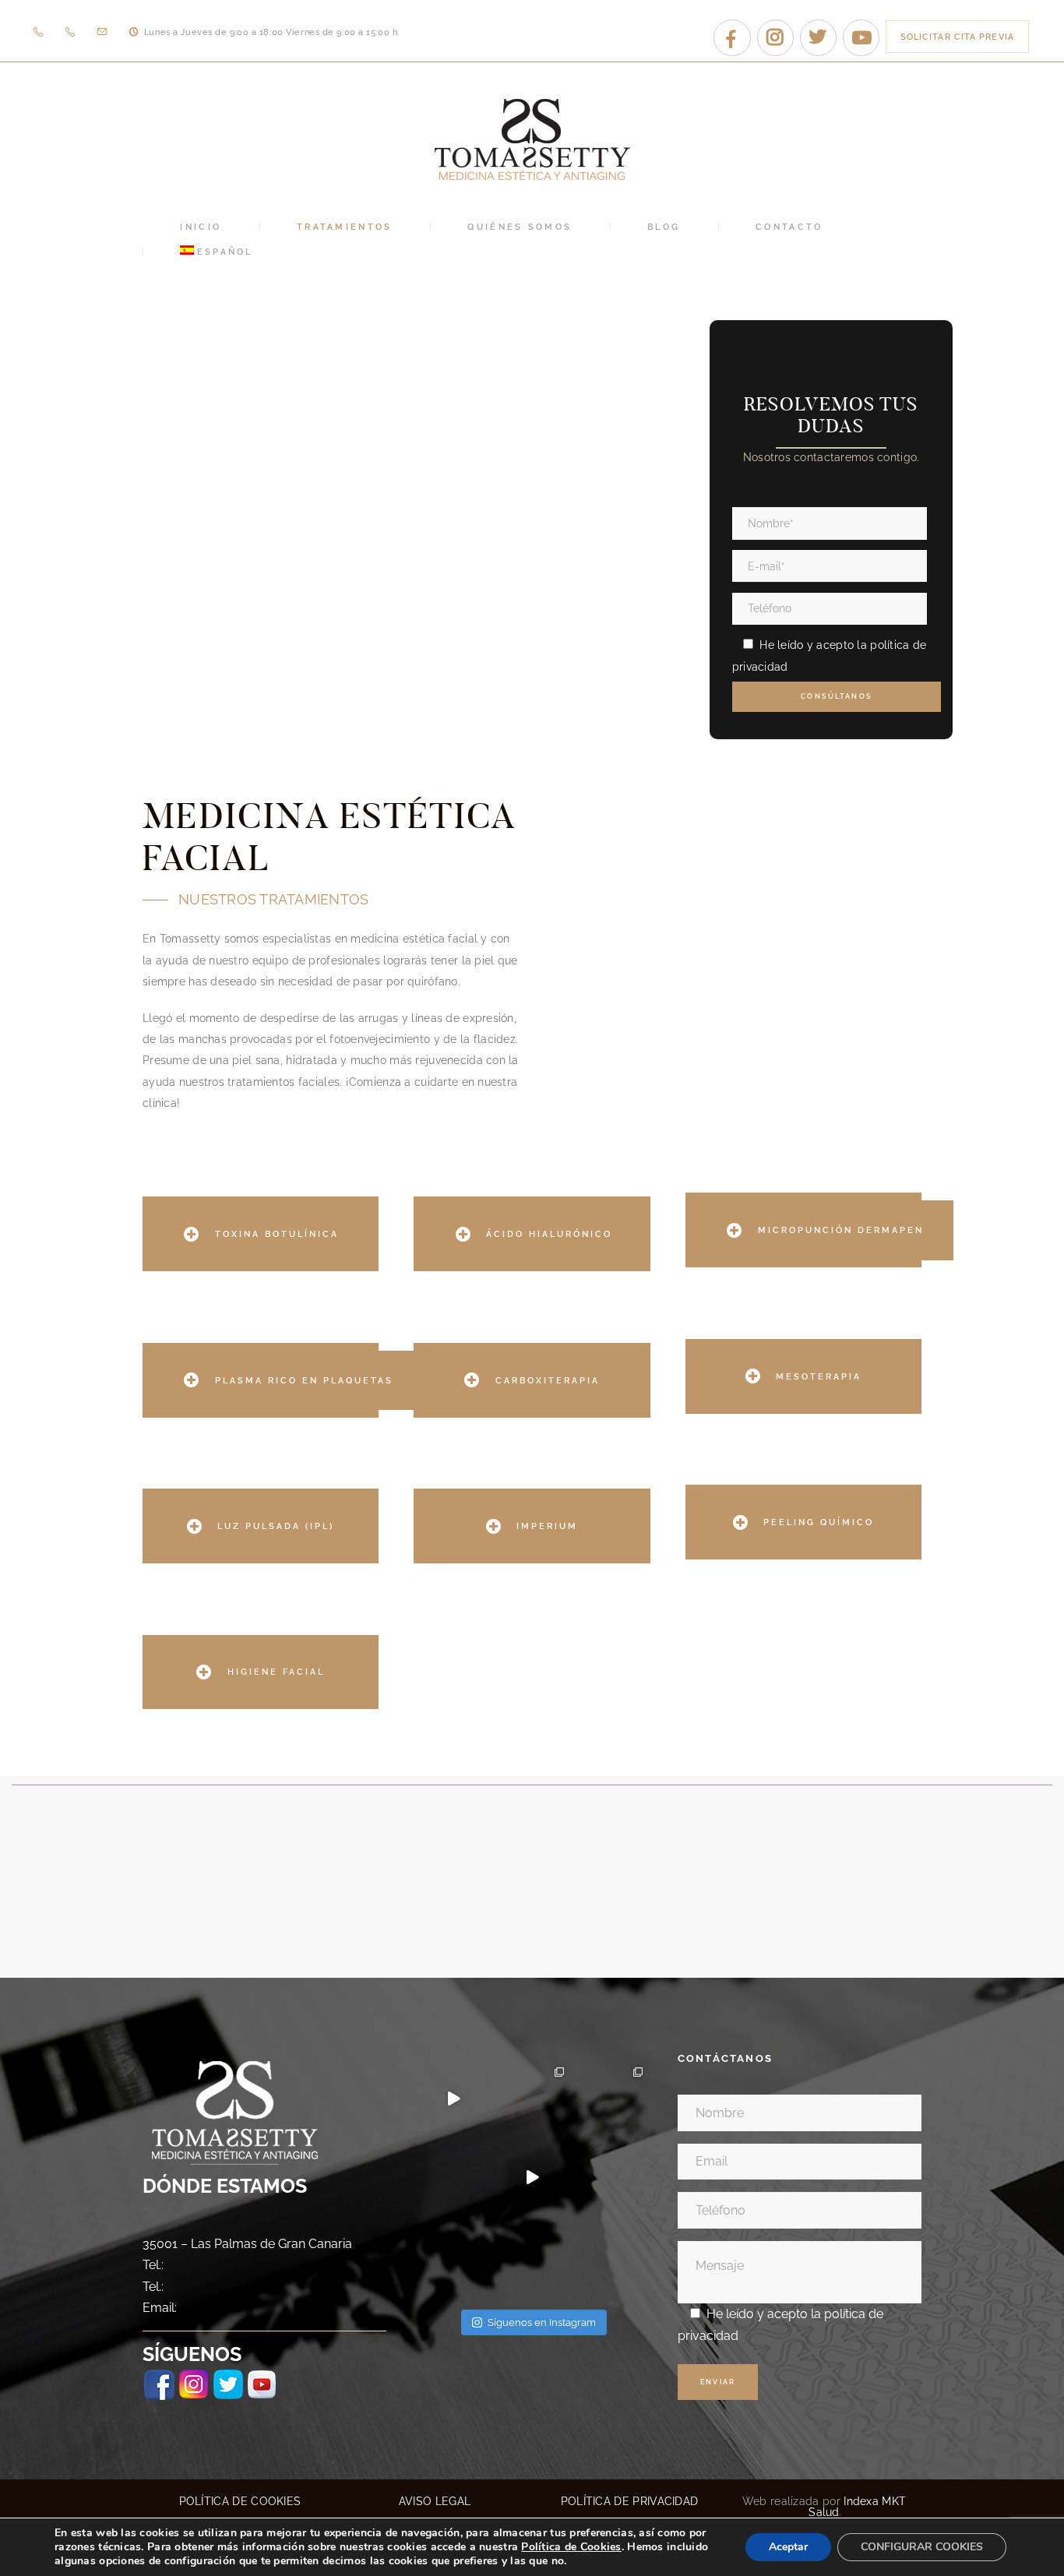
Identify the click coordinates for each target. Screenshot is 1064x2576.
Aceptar (788, 2547)
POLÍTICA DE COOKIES (240, 2501)
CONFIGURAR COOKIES (922, 2547)
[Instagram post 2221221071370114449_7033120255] (453, 2256)
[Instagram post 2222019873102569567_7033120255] (611, 2178)
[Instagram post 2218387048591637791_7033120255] (611, 2256)
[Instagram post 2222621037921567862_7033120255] (532, 2178)
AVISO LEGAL (435, 2501)
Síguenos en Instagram (542, 2322)
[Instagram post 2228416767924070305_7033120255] (611, 2099)
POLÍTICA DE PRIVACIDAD (630, 2501)
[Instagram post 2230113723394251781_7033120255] (532, 2099)
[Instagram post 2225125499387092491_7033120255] (453, 2178)
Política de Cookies (571, 2547)
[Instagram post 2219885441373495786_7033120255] (532, 2256)
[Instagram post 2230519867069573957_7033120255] (453, 2099)
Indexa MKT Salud (857, 2507)
